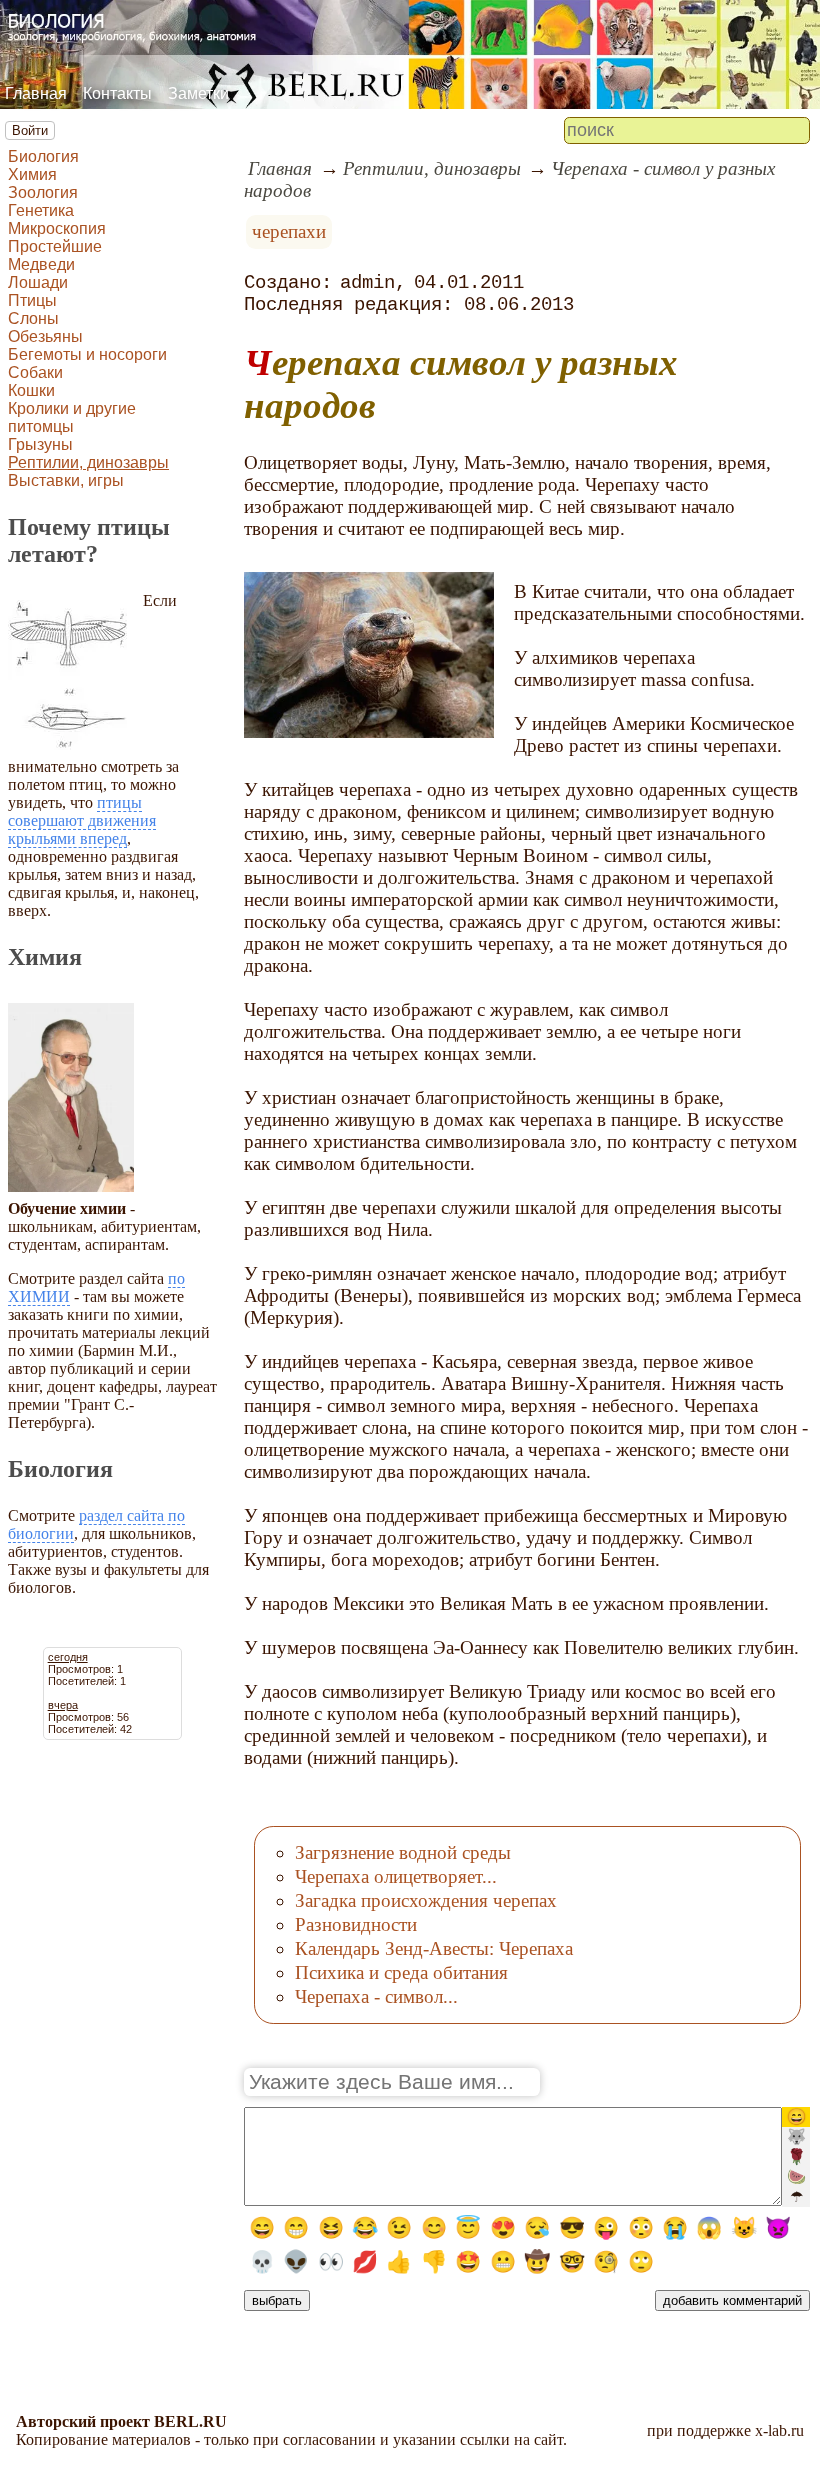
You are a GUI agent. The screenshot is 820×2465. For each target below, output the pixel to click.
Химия (32, 174)
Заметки (198, 93)
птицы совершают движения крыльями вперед (82, 820)
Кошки (31, 390)
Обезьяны (45, 336)
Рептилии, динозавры (88, 462)
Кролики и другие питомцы (72, 417)
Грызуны (40, 444)
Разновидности (356, 1924)
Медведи (41, 264)
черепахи (289, 231)
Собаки (35, 372)
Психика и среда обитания (401, 1972)
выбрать (277, 2300)
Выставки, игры (66, 480)
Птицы (32, 300)
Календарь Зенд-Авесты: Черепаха (434, 1948)
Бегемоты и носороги (87, 354)
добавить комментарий (732, 2300)
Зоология (43, 192)
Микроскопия (57, 228)
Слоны (33, 318)
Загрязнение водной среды (403, 1852)
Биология (43, 156)
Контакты (117, 93)
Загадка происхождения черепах (426, 1900)
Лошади (38, 282)
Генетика (41, 210)
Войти (30, 130)
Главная (36, 93)
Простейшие (55, 246)
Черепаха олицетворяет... (396, 1876)
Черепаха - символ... (376, 1996)
